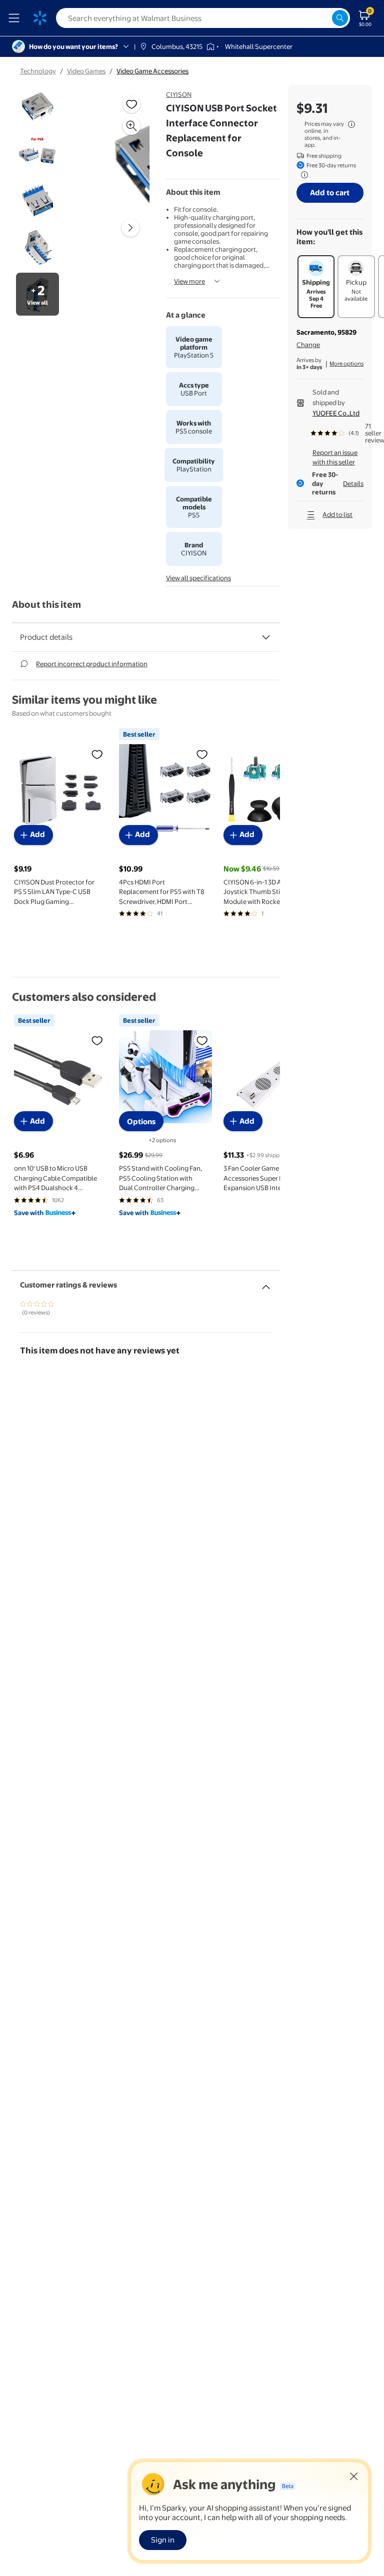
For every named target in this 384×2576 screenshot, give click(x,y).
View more (189, 281)
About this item (46, 605)
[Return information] (302, 175)
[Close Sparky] (354, 2476)
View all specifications (198, 578)
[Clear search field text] (324, 18)
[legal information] (351, 124)
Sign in (163, 2540)
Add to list (337, 514)
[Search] (340, 18)
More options (346, 364)
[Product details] (266, 637)
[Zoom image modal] (131, 126)
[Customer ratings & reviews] (266, 1283)
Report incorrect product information (92, 664)
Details (353, 483)
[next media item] (130, 228)
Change (308, 345)
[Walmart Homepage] (40, 18)
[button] (122, 164)
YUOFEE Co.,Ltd (336, 413)
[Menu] (16, 18)
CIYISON (179, 94)
